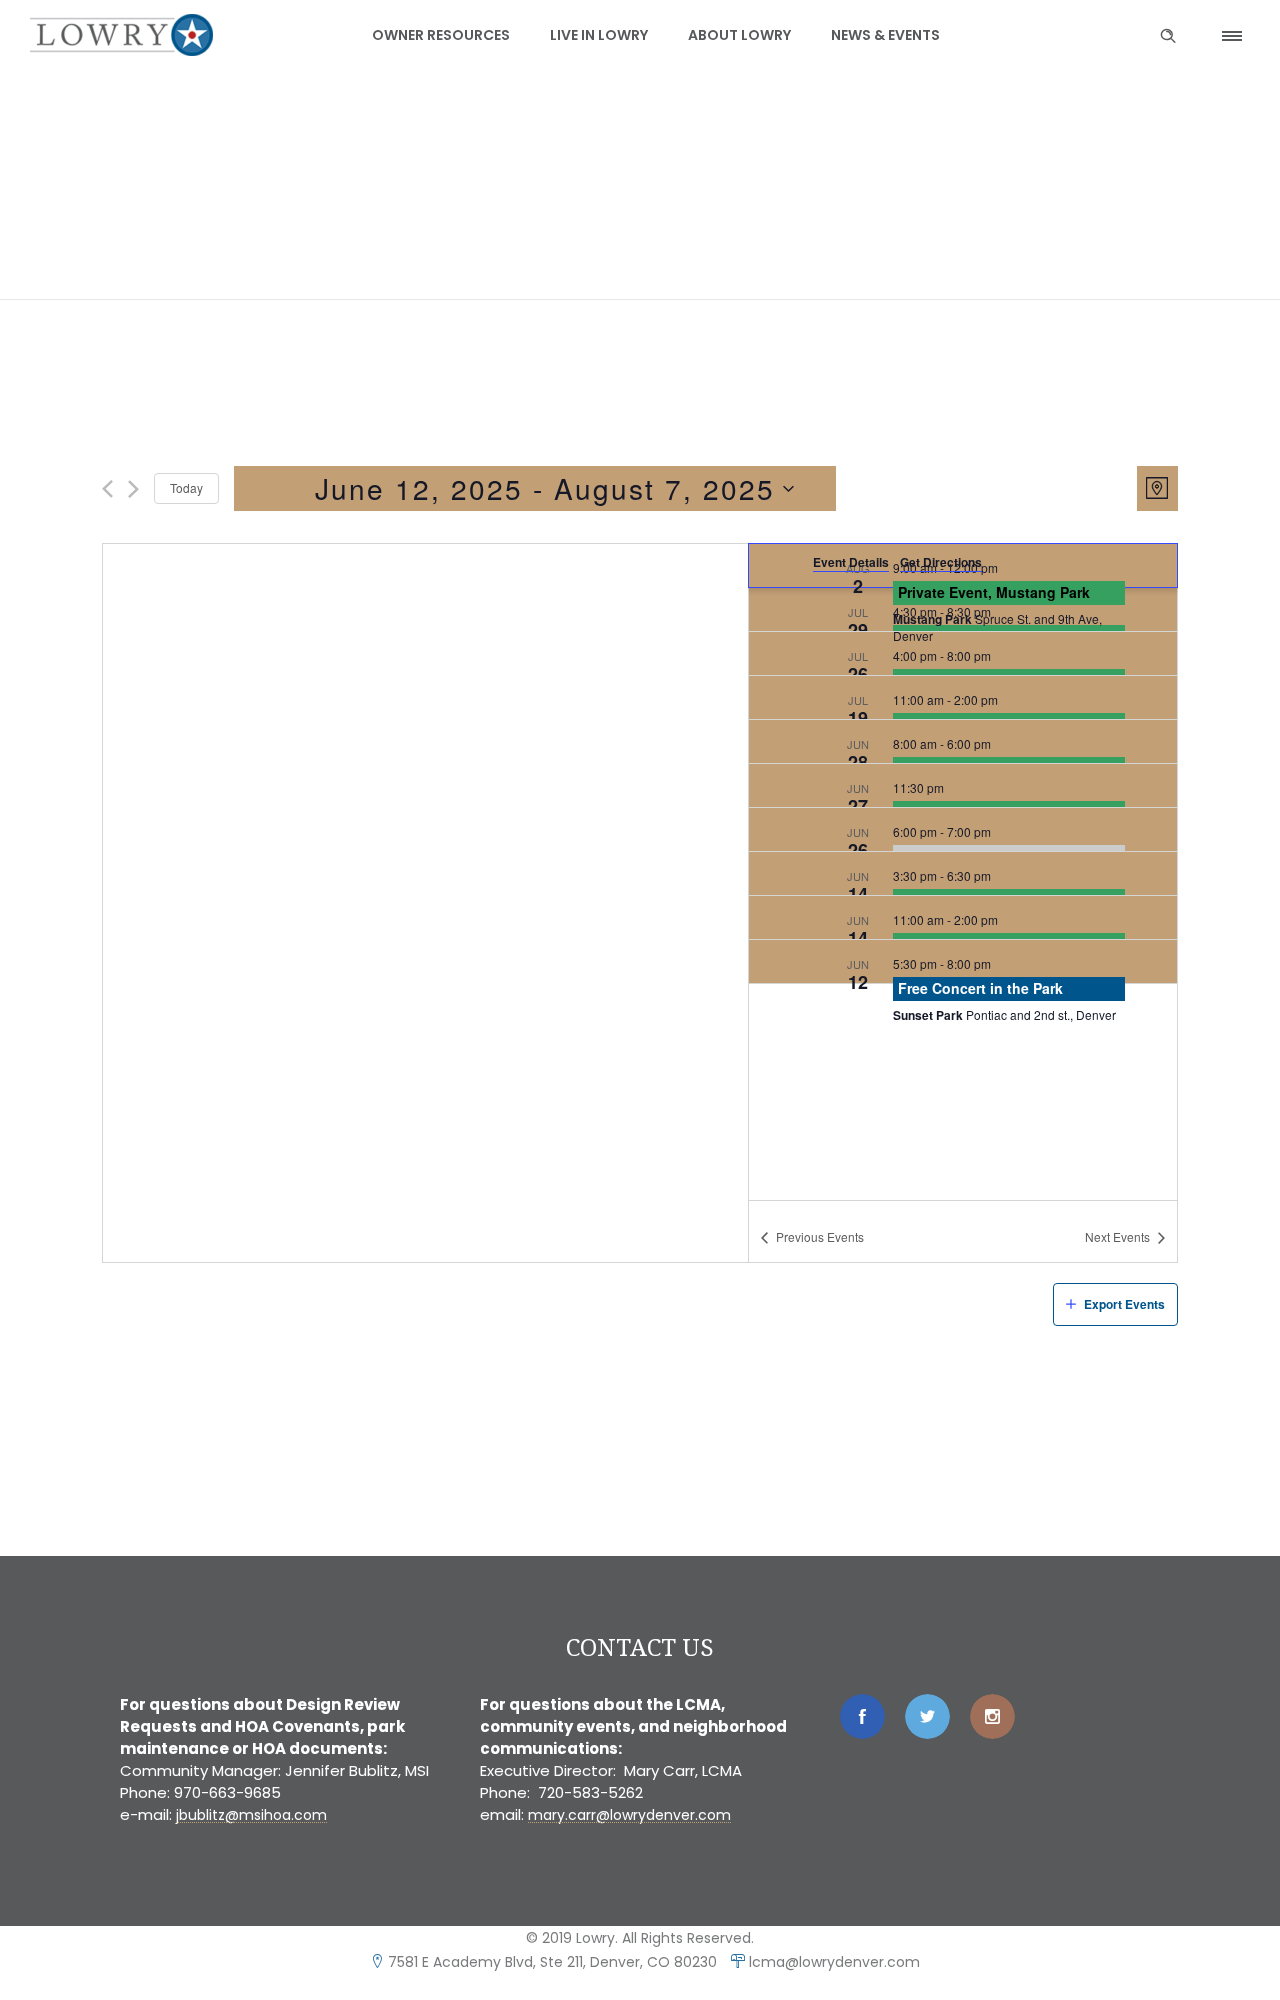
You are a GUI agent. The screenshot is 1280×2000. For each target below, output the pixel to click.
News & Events (885, 35)
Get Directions (941, 562)
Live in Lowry (599, 35)
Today (186, 487)
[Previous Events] (107, 489)
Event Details (851, 562)
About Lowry (739, 35)
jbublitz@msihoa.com (251, 1815)
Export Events (1124, 1304)
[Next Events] (133, 489)
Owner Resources (441, 35)
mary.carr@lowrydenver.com (629, 1815)
